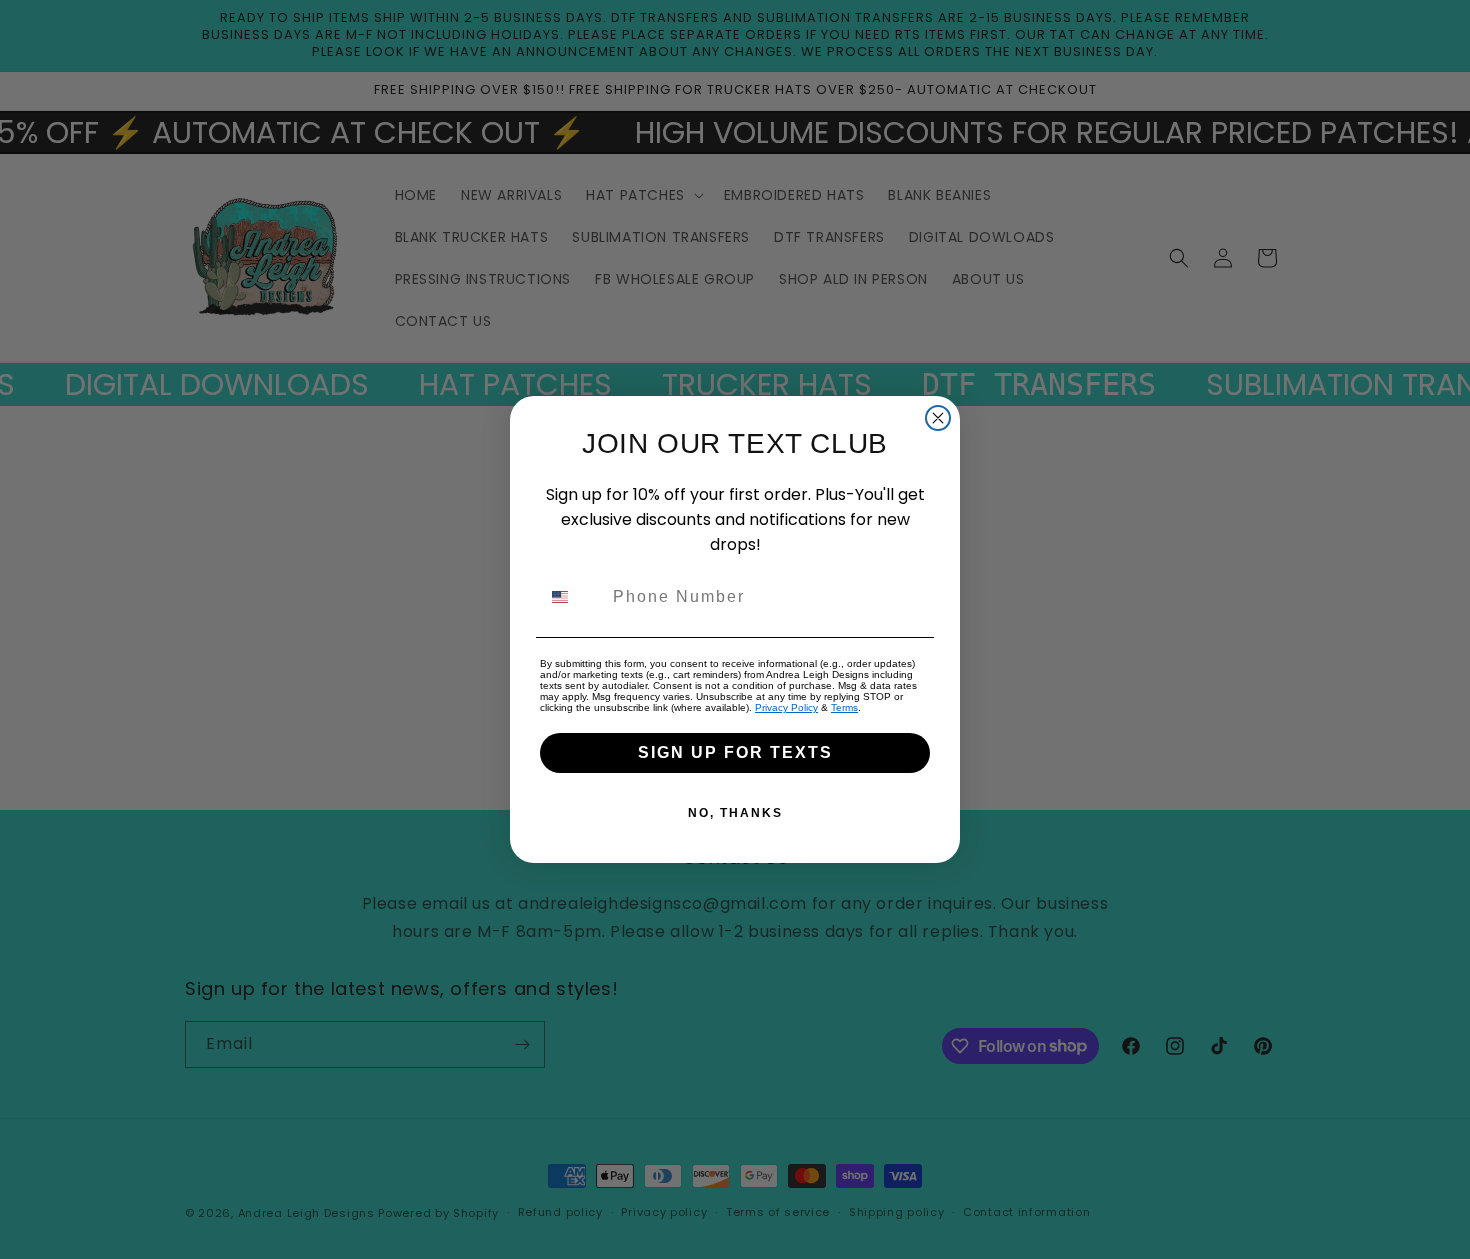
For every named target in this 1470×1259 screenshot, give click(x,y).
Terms (844, 707)
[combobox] (572, 597)
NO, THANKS (735, 813)
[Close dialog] (938, 418)
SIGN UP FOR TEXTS (735, 752)
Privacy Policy (786, 707)
